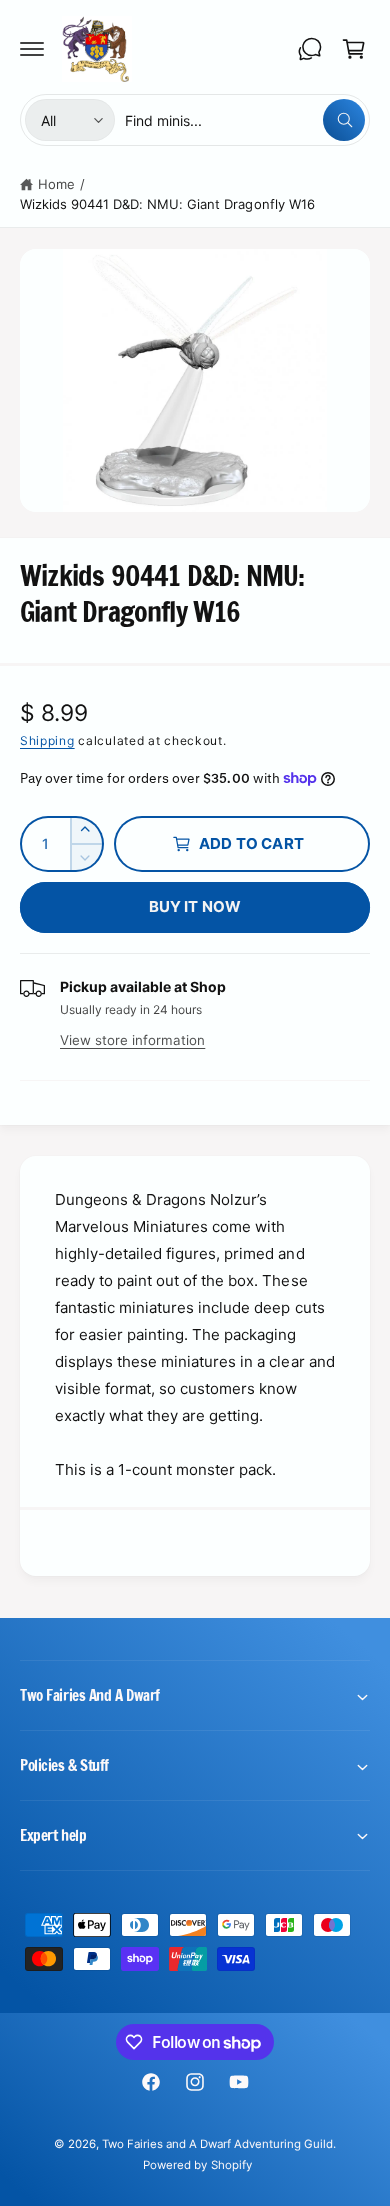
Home (56, 184)
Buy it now (195, 906)
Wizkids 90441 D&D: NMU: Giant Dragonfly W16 (167, 204)
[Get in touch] (310, 49)
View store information (132, 1040)
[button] (32, 49)
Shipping (47, 740)
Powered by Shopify (197, 2165)
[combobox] (245, 120)
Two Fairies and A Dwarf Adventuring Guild (218, 2144)
